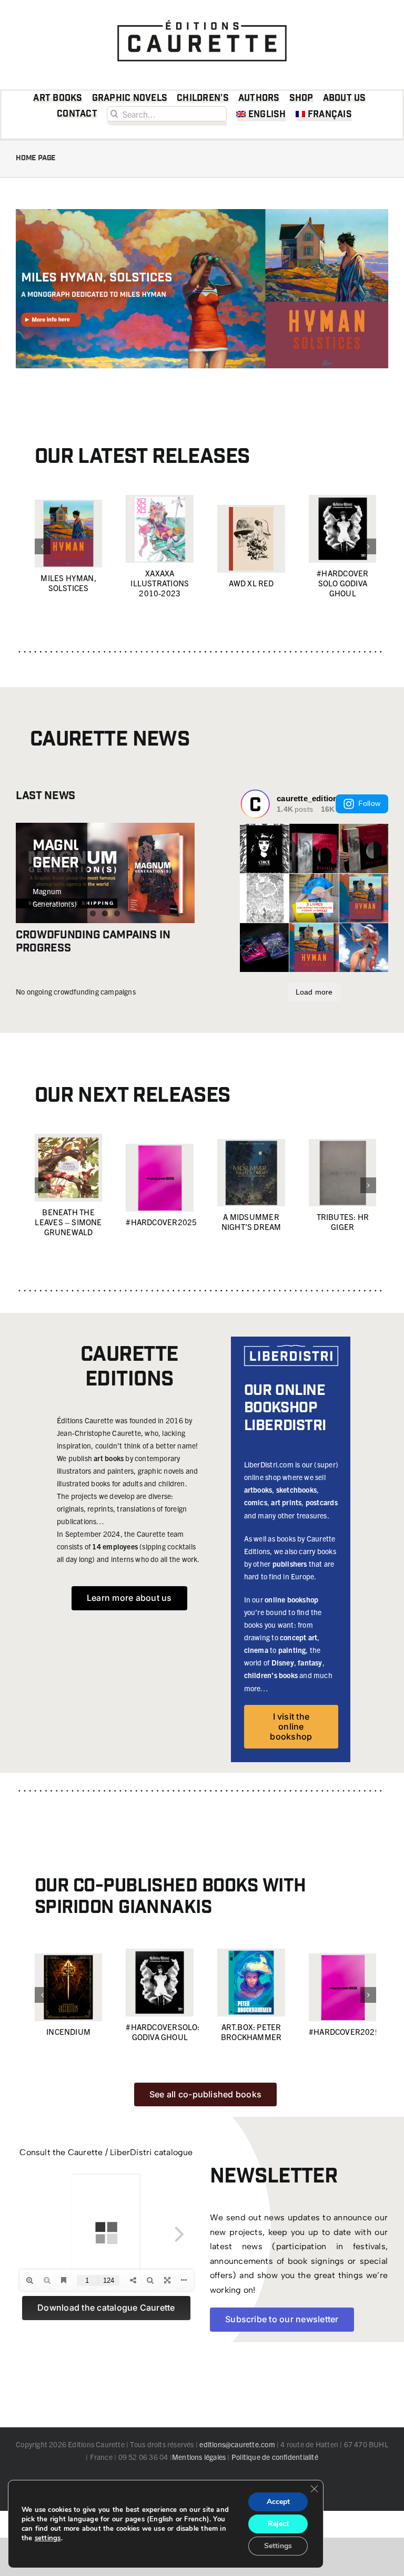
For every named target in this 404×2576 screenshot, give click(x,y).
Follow (369, 803)
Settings (278, 2546)
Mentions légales (199, 2457)
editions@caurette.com (237, 2444)
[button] (43, 546)
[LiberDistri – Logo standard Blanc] (291, 1349)
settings (48, 2538)
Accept (278, 2502)
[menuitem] (261, 116)
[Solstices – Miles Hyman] (202, 213)
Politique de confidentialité (275, 2457)
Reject (278, 2524)
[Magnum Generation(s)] (105, 873)
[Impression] (202, 17)
